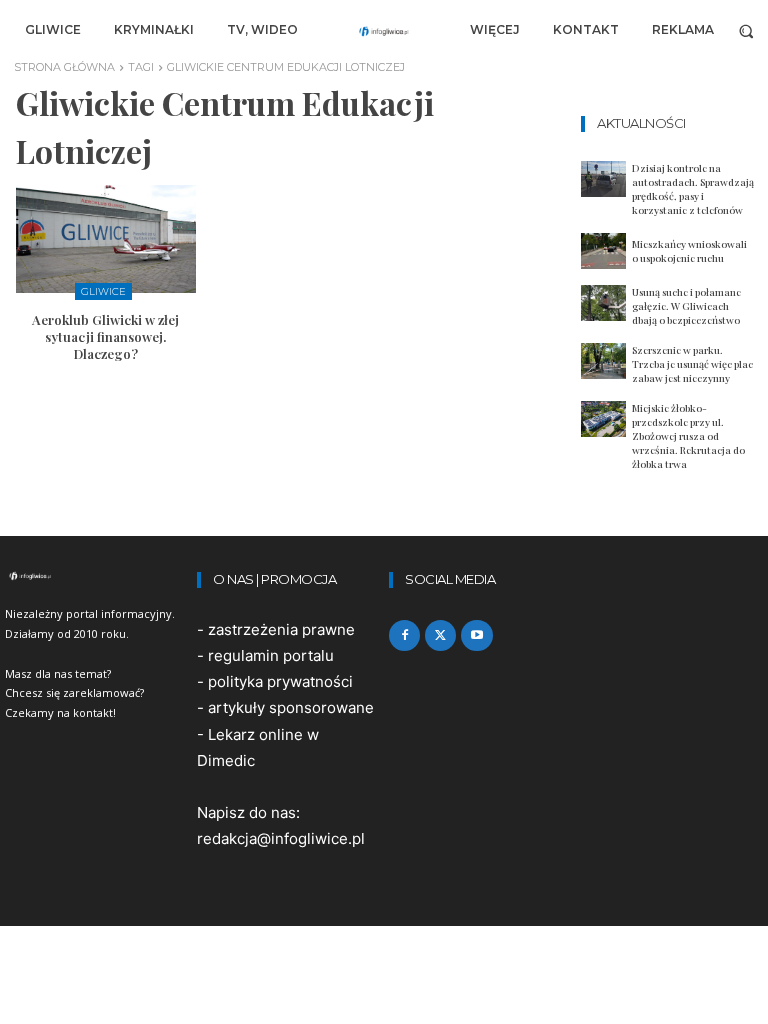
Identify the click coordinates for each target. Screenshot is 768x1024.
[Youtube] (476, 635)
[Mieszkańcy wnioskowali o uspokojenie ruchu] (603, 251)
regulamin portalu (271, 655)
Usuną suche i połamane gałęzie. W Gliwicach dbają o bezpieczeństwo (686, 306)
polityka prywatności (280, 681)
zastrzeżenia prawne (281, 629)
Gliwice (103, 291)
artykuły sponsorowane (291, 707)
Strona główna (64, 67)
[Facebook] (404, 635)
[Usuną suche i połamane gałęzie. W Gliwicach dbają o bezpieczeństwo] (603, 303)
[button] (746, 30)
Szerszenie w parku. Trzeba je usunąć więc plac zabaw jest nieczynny (692, 364)
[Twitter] (440, 635)
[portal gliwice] (96, 576)
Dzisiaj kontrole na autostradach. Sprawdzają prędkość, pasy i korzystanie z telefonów (693, 189)
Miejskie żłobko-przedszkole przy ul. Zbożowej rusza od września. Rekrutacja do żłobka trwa (688, 436)
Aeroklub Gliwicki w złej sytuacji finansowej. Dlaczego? (105, 336)
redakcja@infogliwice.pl (281, 838)
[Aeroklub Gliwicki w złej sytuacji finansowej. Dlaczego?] (106, 239)
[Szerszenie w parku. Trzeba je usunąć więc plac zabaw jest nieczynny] (603, 361)
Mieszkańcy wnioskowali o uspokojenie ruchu (689, 251)
